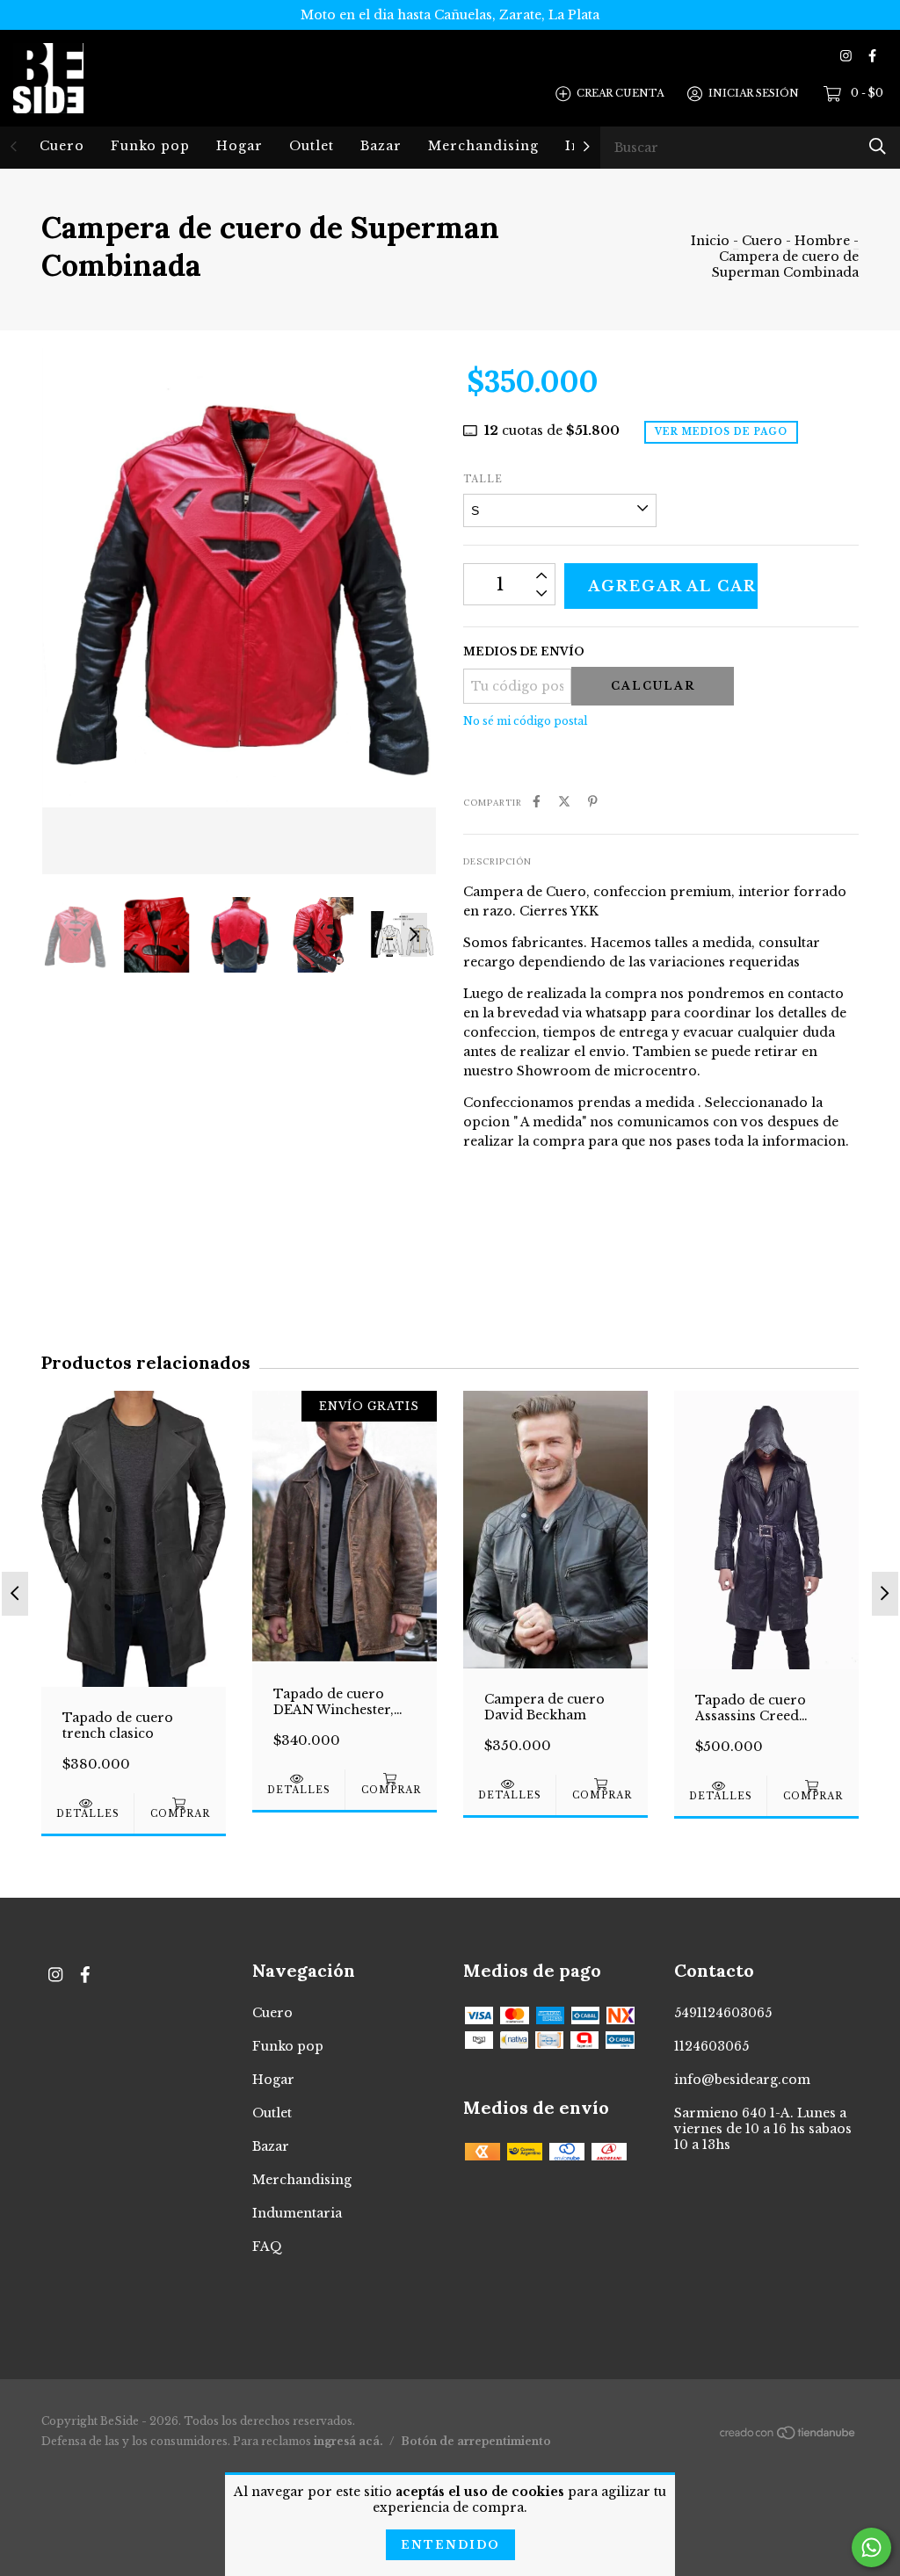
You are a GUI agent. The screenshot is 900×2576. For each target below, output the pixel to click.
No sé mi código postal (525, 721)
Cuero (62, 146)
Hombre (822, 241)
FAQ (267, 2247)
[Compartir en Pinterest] (593, 801)
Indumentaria (297, 2213)
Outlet (312, 146)
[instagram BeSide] (846, 56)
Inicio (710, 241)
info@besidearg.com (742, 2080)
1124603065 (711, 2046)
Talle (483, 479)
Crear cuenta (620, 93)
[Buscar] (878, 146)
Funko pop (150, 146)
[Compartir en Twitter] (564, 801)
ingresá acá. (348, 2441)
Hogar (240, 146)
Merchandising (483, 146)
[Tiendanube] (788, 2436)
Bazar (381, 146)
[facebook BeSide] (872, 56)
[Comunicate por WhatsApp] (871, 2547)
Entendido (450, 2545)
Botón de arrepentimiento (476, 2441)
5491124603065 (723, 2013)
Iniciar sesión (754, 93)
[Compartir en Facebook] (537, 801)
